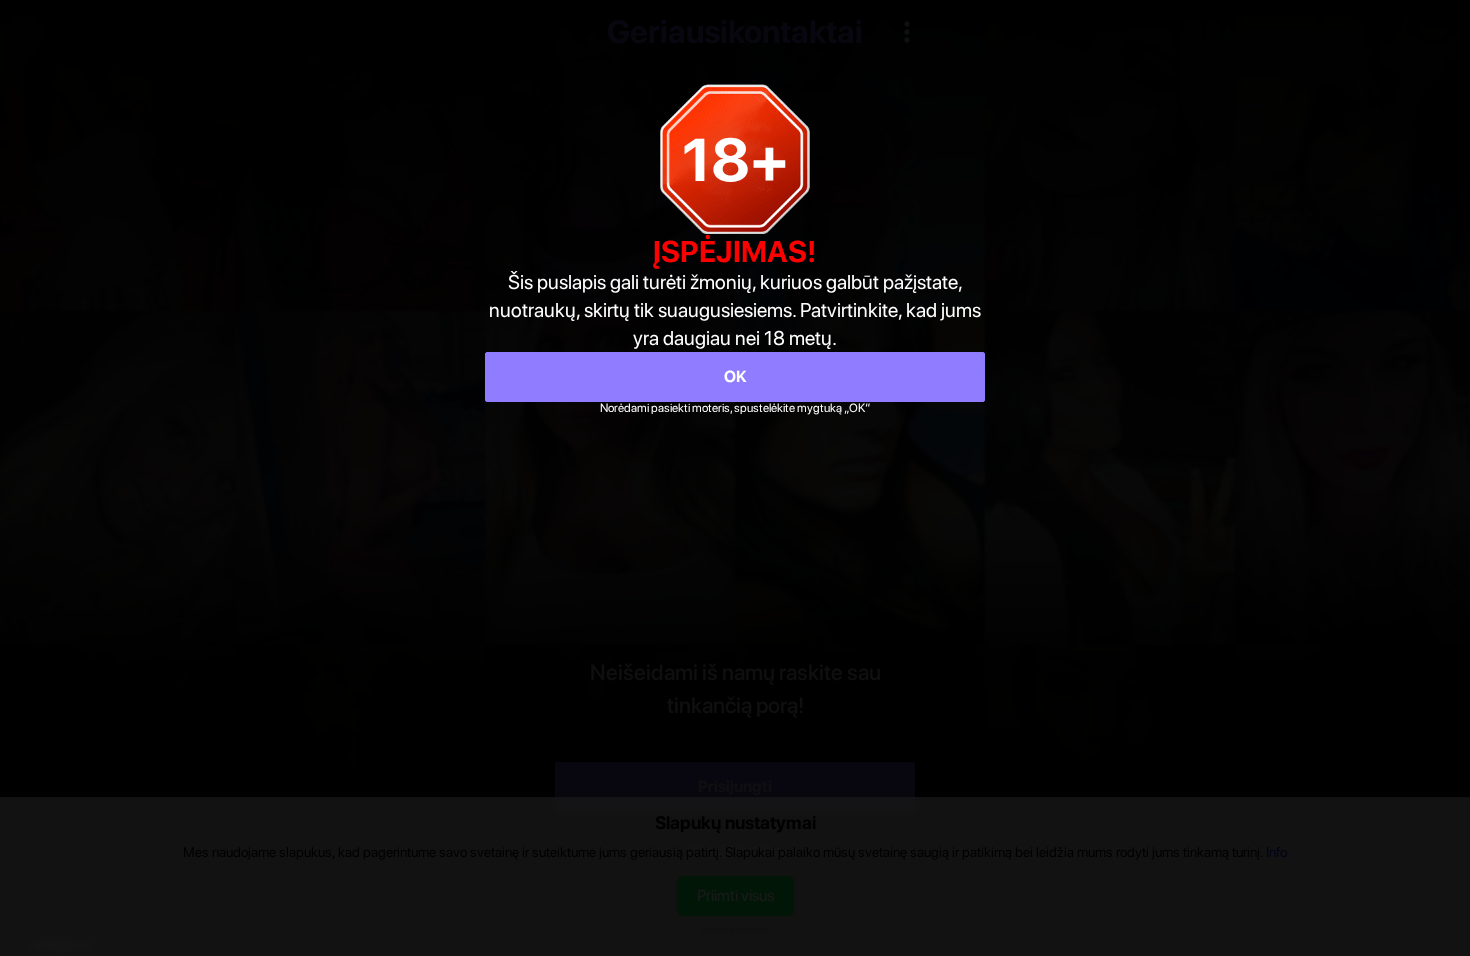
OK (735, 376)
